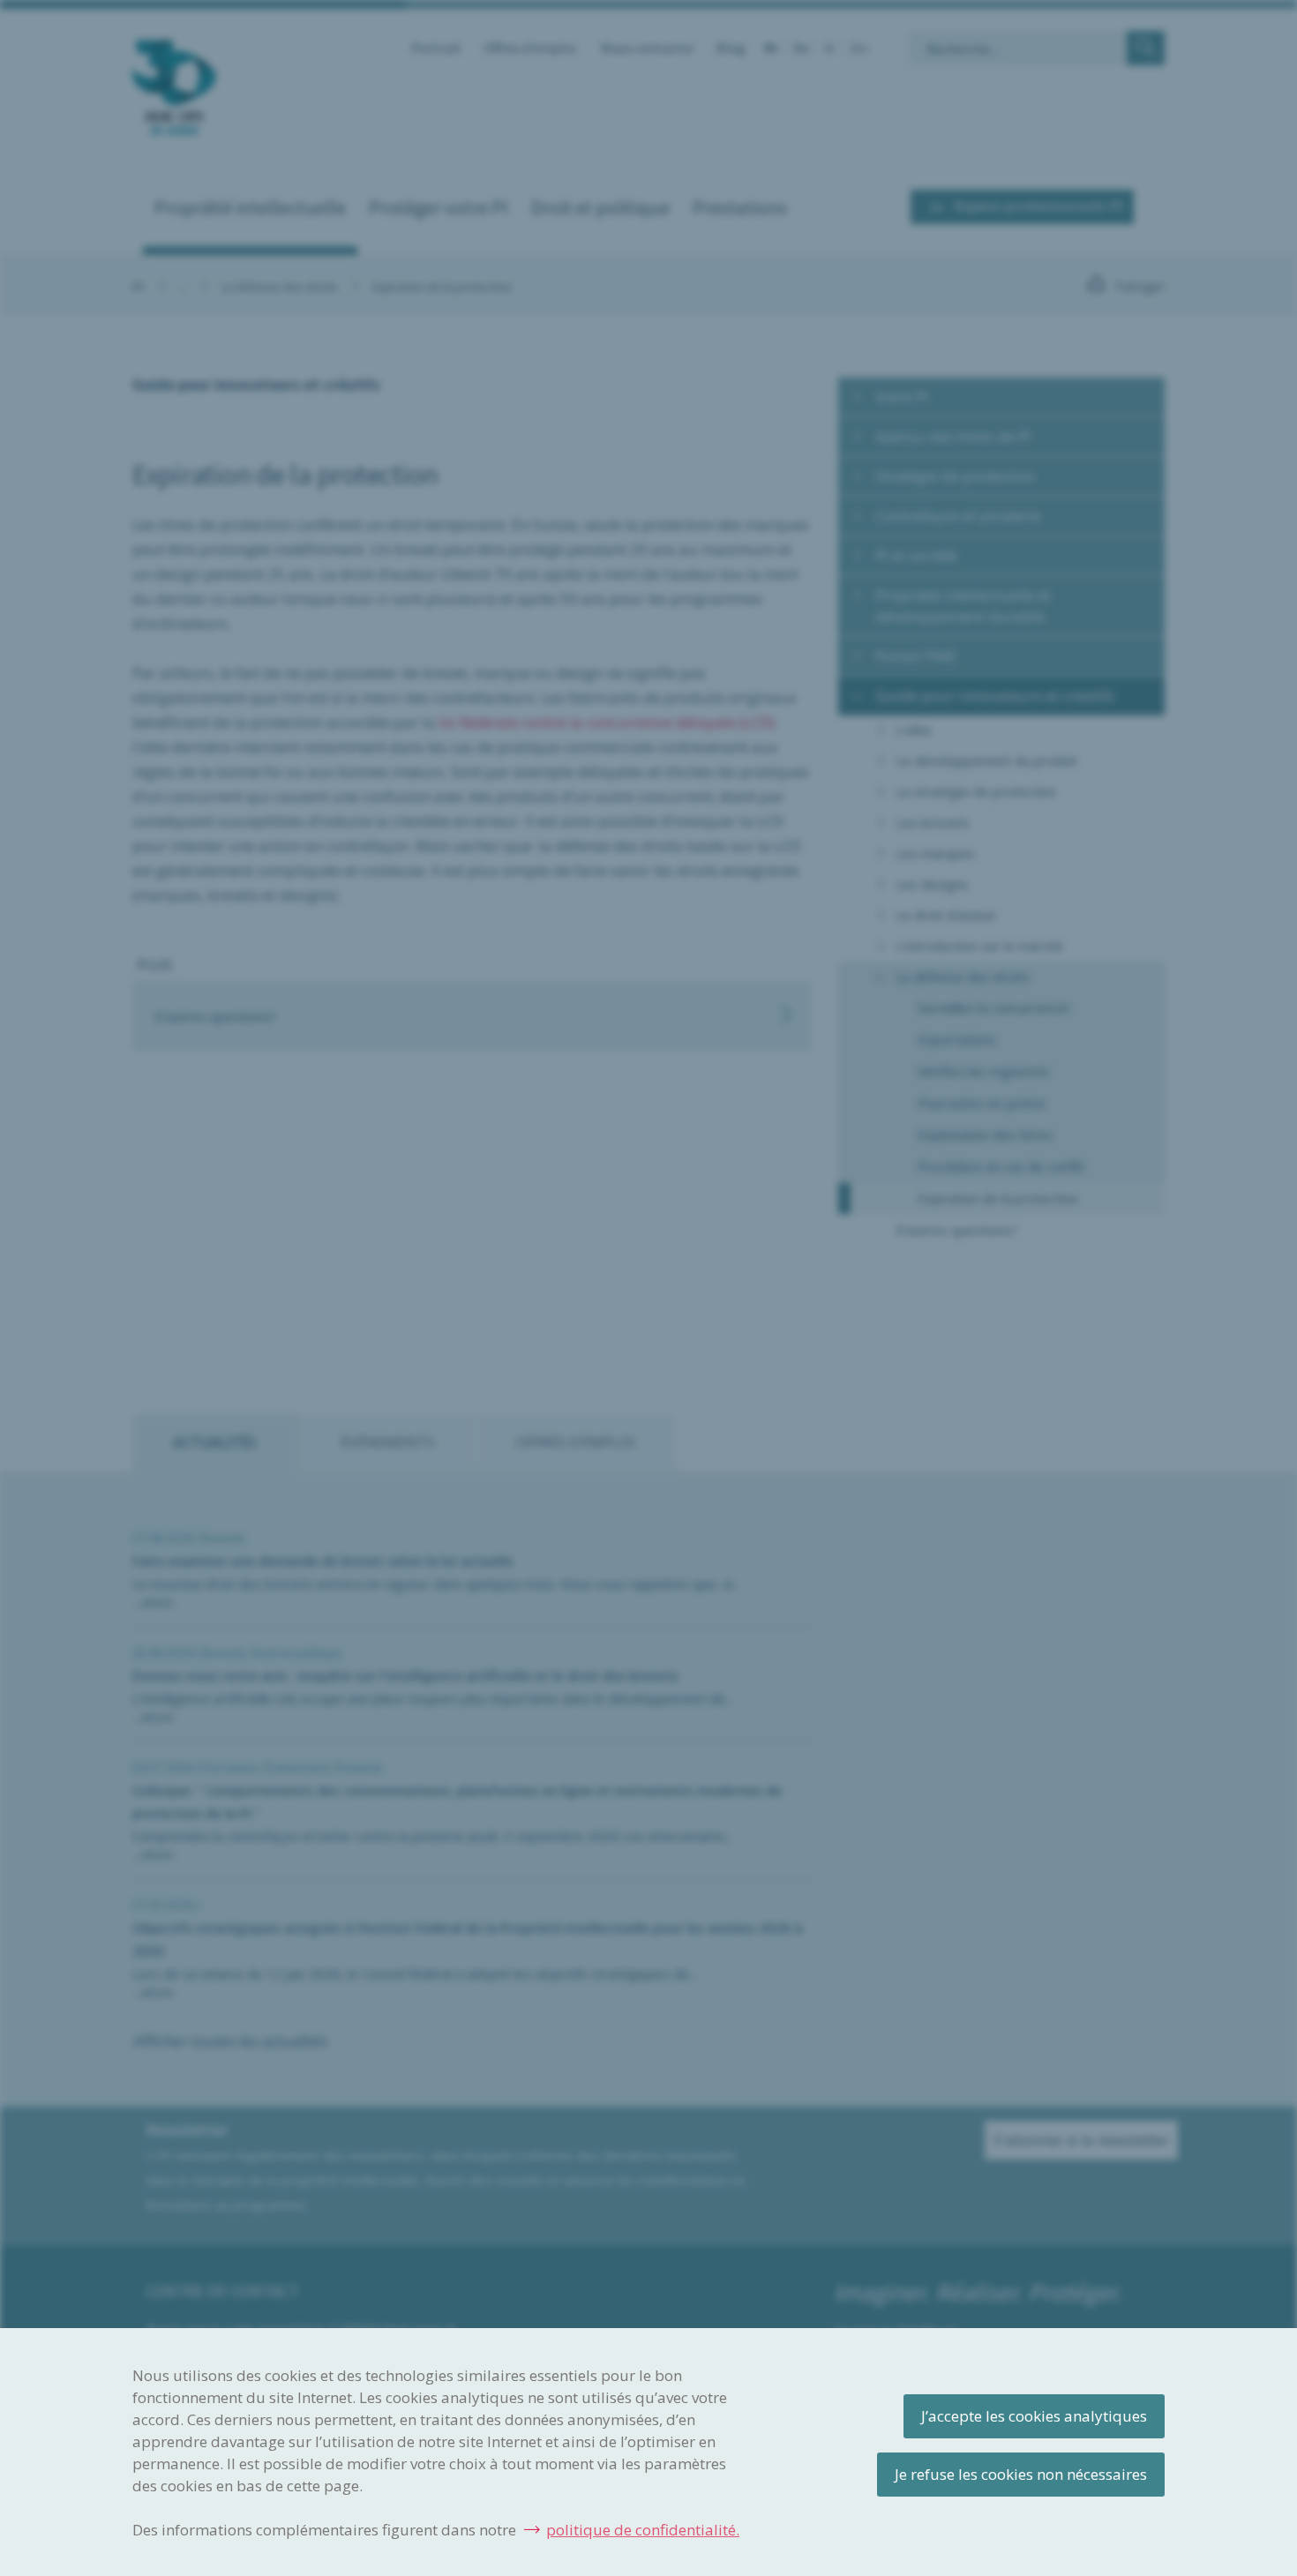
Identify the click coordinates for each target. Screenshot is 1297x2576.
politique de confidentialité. (643, 2530)
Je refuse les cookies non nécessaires (1021, 2474)
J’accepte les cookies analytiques (1034, 2416)
